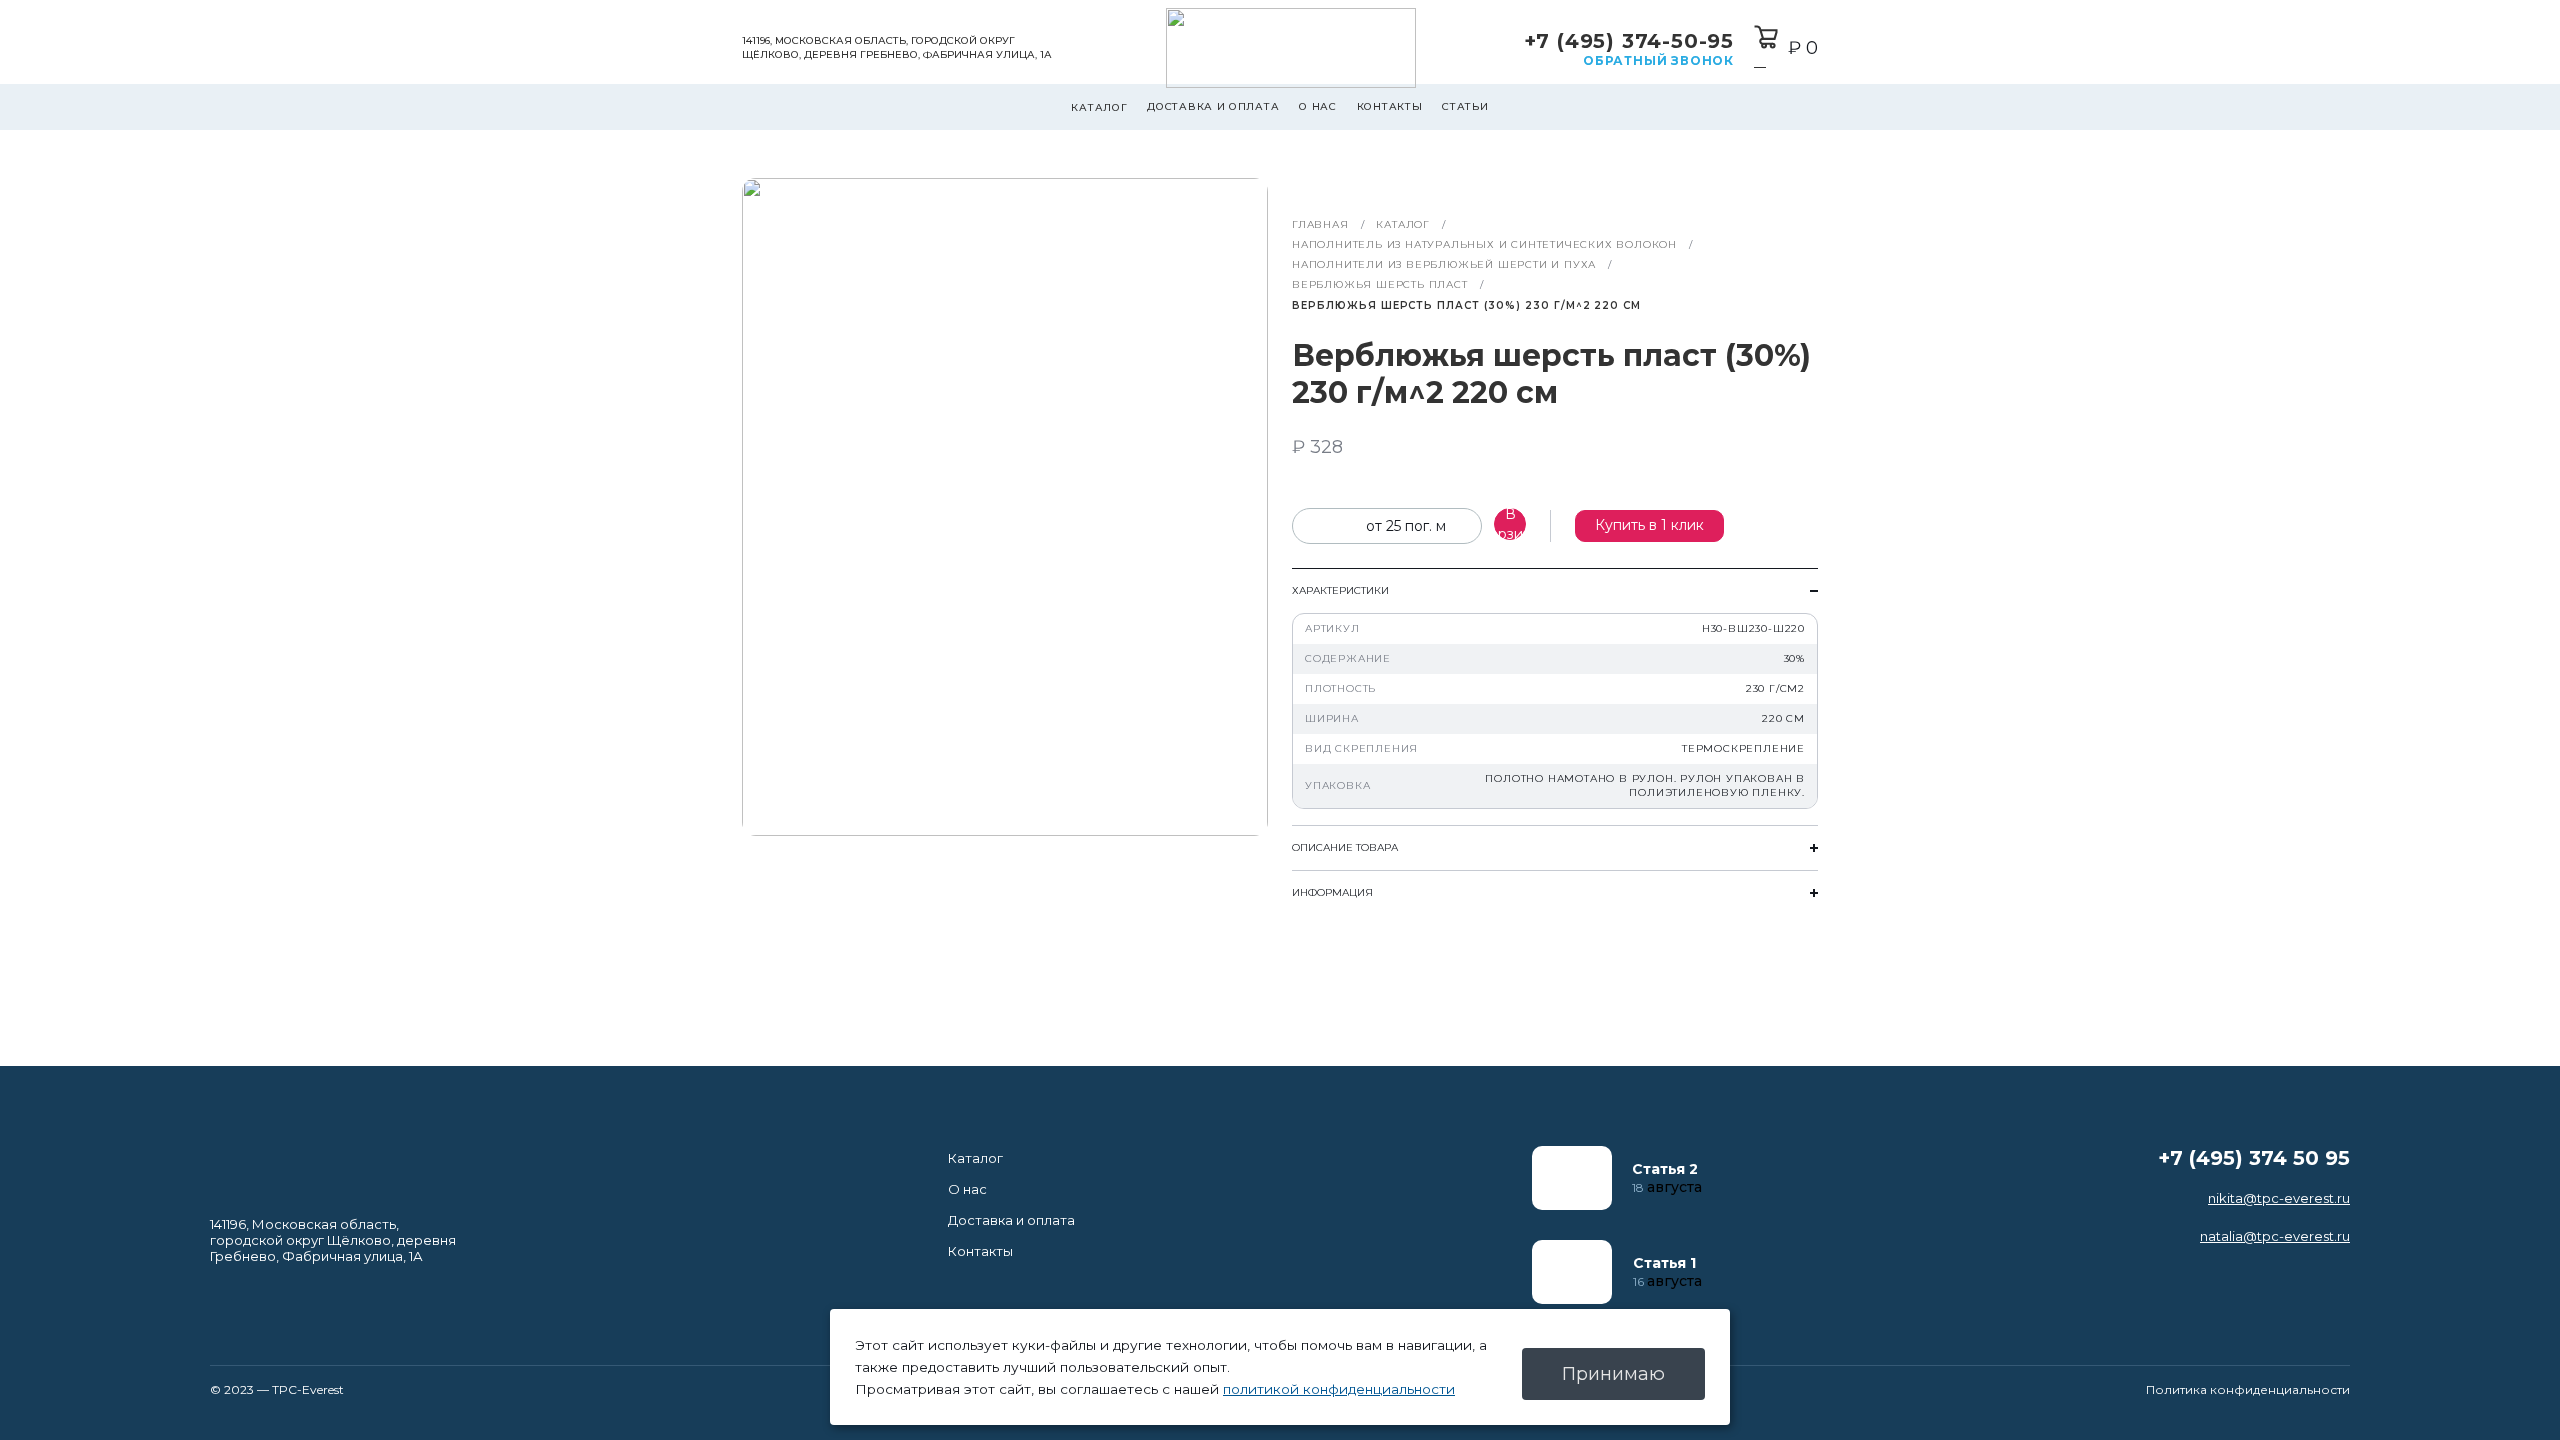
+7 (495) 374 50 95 (2254, 1158)
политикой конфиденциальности (1339, 1389)
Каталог (1099, 107)
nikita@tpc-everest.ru (2279, 1198)
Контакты (1390, 106)
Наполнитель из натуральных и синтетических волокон (1484, 244)
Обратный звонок (1658, 60)
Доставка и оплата (1213, 106)
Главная (1320, 224)
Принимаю (1613, 1374)
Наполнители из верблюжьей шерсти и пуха (1444, 264)
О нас (1318, 106)
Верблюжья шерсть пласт (1380, 284)
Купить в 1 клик (1649, 525)
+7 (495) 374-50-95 (1629, 41)
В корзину (1510, 524)
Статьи (1465, 106)
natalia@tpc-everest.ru (2275, 1236)
